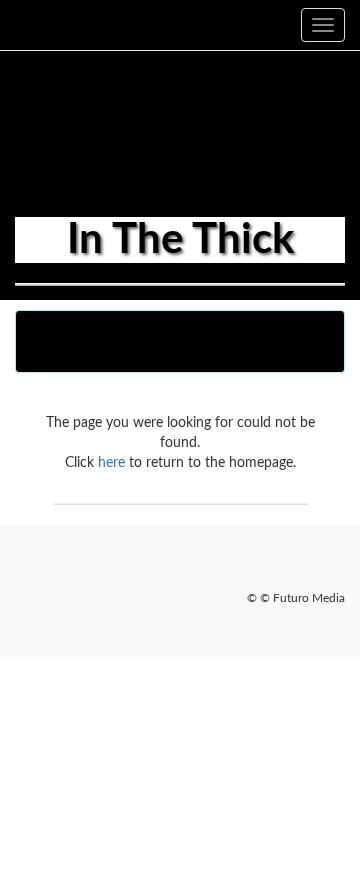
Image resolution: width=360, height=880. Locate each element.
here (111, 463)
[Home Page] (15, 25)
